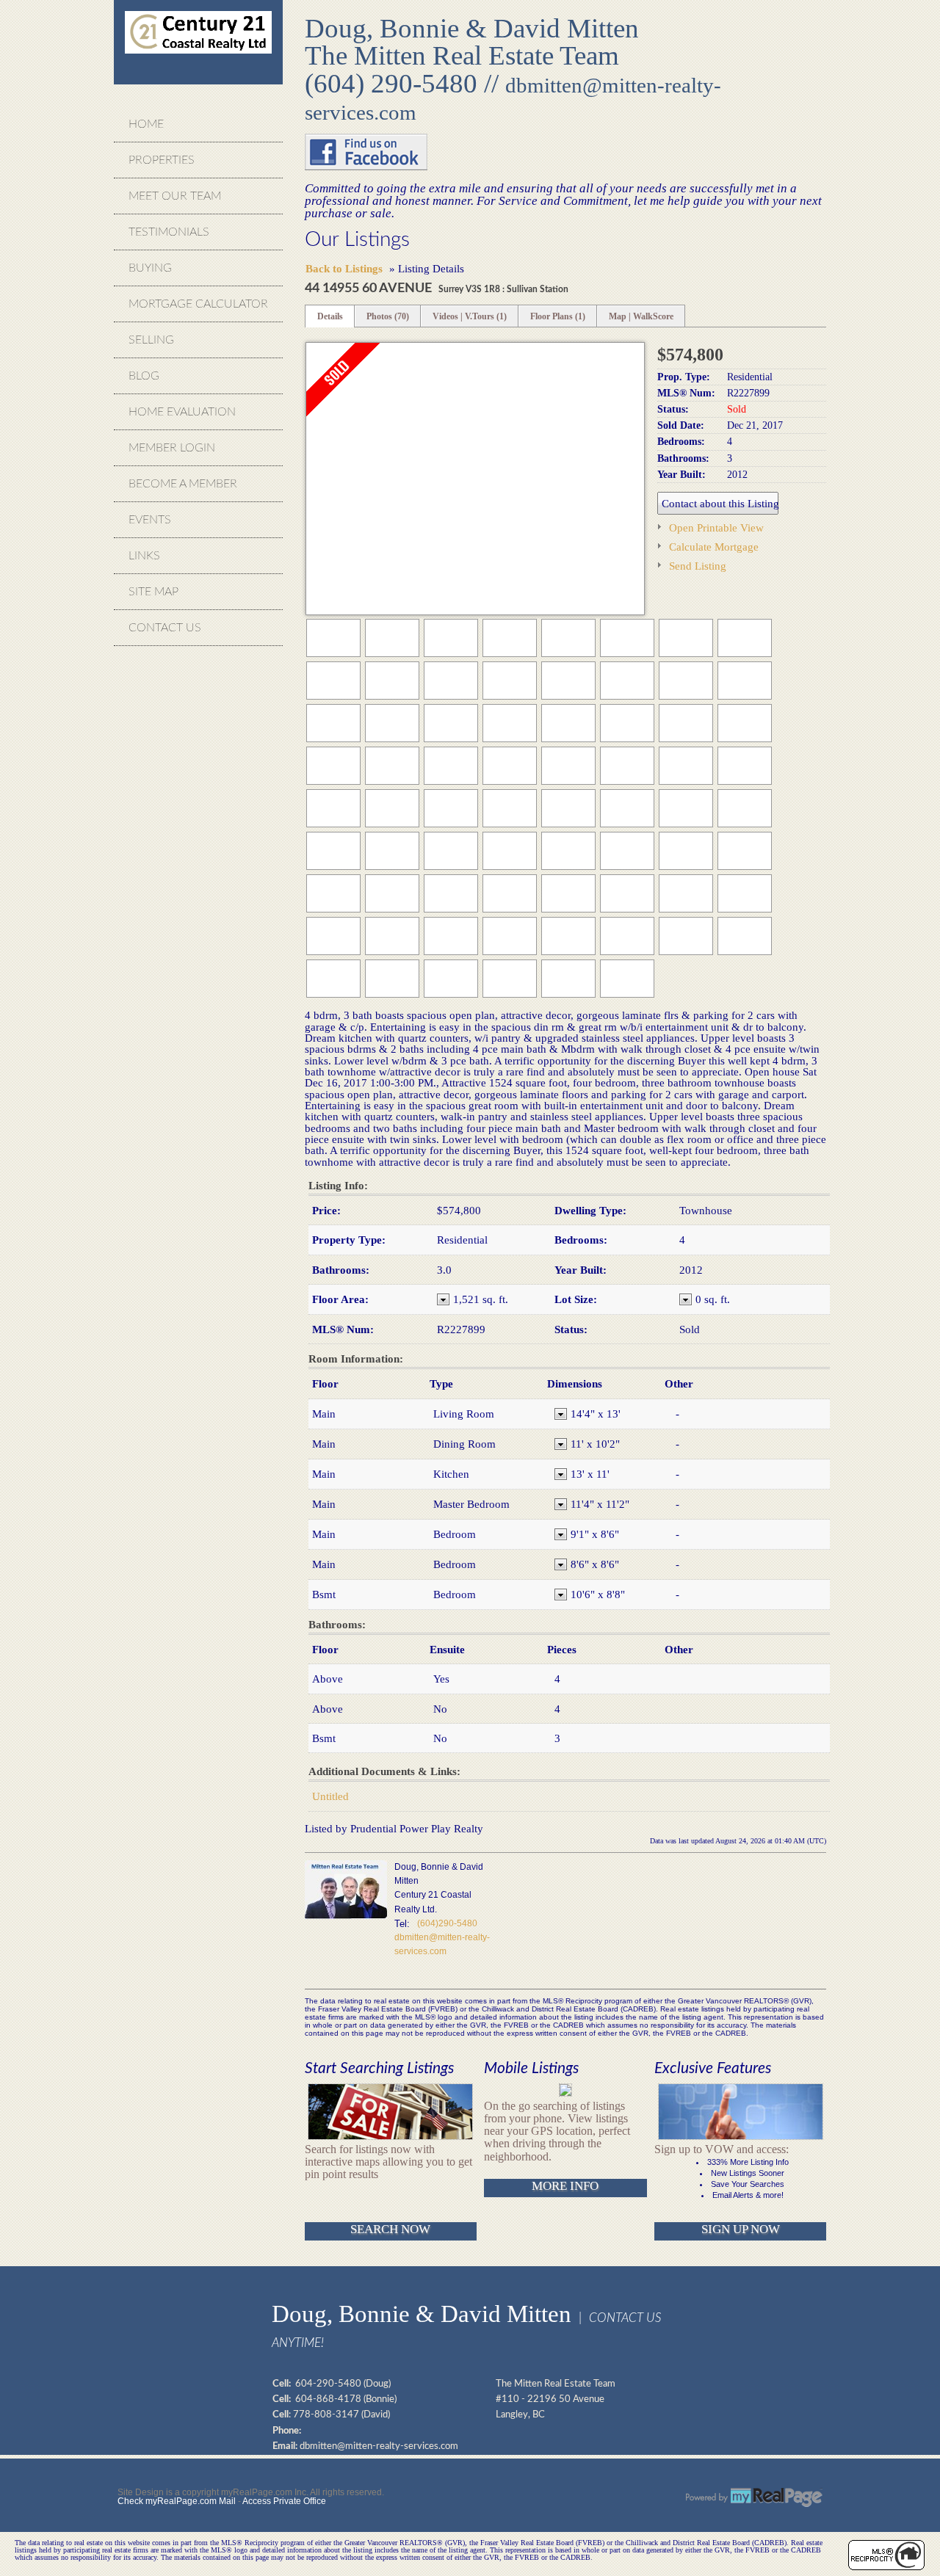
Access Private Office (284, 2501)
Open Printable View (716, 527)
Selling (151, 340)
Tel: (402, 1924)
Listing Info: (338, 1186)
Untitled (330, 1796)
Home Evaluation (182, 412)
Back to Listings (344, 268)
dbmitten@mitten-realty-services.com (379, 2446)
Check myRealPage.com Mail (177, 2501)
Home (146, 124)
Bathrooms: (337, 1625)
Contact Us (165, 628)
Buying (150, 268)
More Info (565, 2186)
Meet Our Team (175, 196)
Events (150, 520)
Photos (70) (388, 316)
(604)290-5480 (447, 1923)
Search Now (390, 2229)
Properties (162, 160)
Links (144, 556)
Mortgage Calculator (198, 304)
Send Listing (698, 566)
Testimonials (169, 232)
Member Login (172, 448)
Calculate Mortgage (714, 547)
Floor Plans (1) (558, 316)
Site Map (153, 592)
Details (330, 316)
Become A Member (183, 484)
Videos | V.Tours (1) (470, 316)
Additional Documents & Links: (384, 1771)
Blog (144, 376)
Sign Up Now (741, 2229)
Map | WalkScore (641, 316)
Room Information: (356, 1359)
